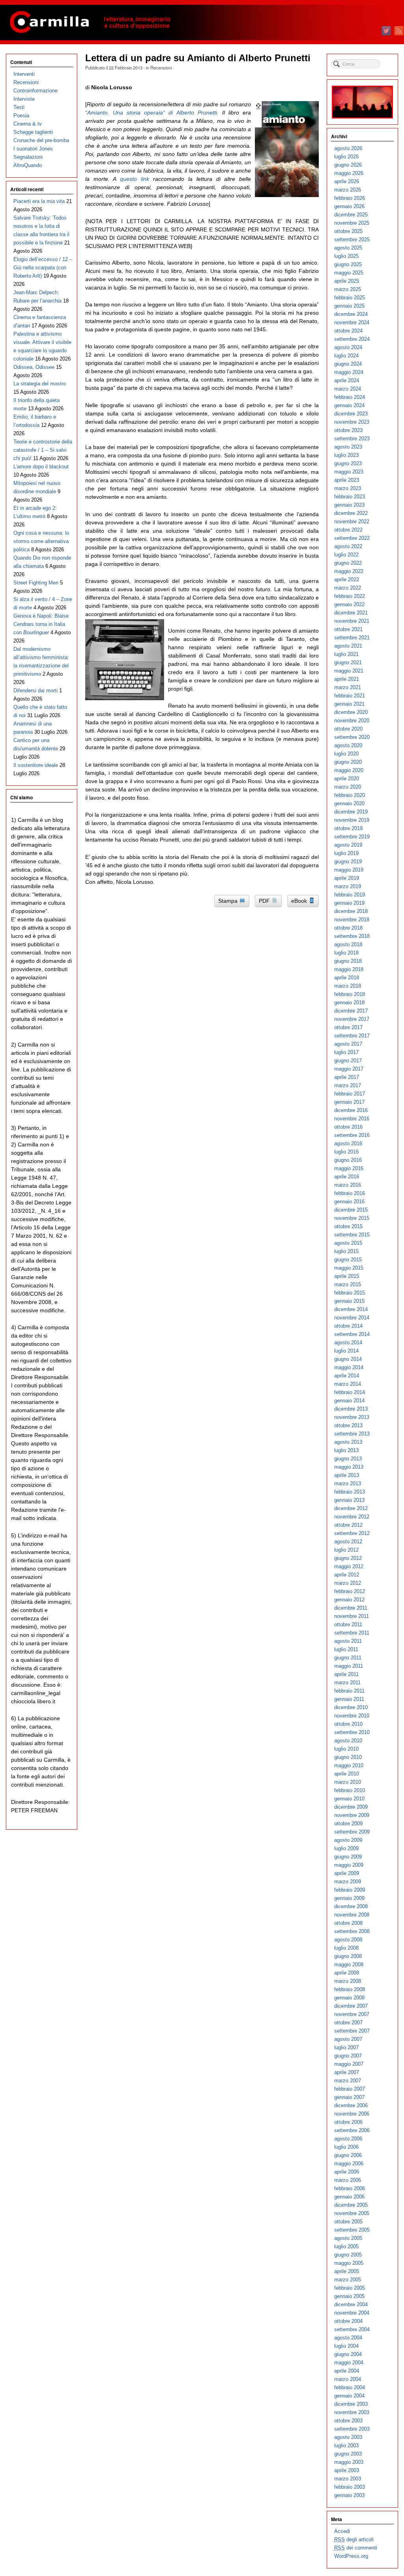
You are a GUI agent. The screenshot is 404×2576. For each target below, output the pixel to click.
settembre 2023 (352, 439)
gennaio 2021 (349, 704)
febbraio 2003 (350, 2487)
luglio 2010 (346, 1749)
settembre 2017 (352, 1036)
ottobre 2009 (348, 1823)
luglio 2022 (346, 555)
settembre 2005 (352, 2230)
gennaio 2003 (349, 2495)
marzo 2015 (348, 1284)
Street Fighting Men (36, 583)
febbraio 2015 (350, 1293)
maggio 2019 (349, 870)
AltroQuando (28, 165)
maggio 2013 (349, 1467)
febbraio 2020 (350, 795)
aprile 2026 (347, 181)
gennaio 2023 (349, 505)
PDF (265, 901)
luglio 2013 (346, 1450)
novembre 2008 (352, 1915)
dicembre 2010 (351, 1707)
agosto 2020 (348, 745)
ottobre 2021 (348, 629)
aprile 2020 (347, 779)
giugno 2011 (348, 1658)
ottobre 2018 (348, 928)
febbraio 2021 (350, 696)
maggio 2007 (349, 2064)
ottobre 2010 (348, 1724)
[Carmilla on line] (202, 23)
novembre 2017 (352, 1019)
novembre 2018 (352, 920)
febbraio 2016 (350, 1193)
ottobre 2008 (348, 1923)
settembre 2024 (352, 339)
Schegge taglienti (33, 132)
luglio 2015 (346, 1251)
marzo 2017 (348, 1085)
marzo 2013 (348, 1483)
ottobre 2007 (348, 2023)
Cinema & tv (28, 124)
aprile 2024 (347, 380)
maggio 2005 (349, 2263)
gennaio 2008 (349, 1998)
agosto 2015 (348, 1243)
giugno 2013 (348, 1459)
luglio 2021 (346, 654)
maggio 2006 (349, 2164)
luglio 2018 (346, 953)
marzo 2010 (348, 1782)
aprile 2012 (347, 1575)
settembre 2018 (352, 936)
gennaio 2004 (349, 2396)
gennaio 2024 (349, 405)
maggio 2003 (349, 2462)
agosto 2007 (348, 2039)
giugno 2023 (348, 463)
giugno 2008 (348, 1956)
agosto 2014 (348, 1342)
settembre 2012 (352, 1533)
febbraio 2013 (350, 1492)
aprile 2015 (347, 1276)
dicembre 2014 (351, 1309)
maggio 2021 (349, 671)
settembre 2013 (352, 1434)
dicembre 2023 (351, 414)
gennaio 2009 (349, 1898)
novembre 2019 (352, 820)
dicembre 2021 (351, 613)
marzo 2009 (348, 1882)
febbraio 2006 (350, 2188)
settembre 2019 (352, 837)
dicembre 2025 (351, 215)
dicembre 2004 (351, 2304)
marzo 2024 (348, 389)
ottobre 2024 (348, 331)
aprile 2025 (347, 281)
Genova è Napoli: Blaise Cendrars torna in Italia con (41, 624)
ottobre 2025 (348, 231)
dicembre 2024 (351, 314)
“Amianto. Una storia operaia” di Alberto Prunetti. (152, 113)
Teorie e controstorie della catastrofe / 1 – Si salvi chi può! (43, 450)
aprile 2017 (347, 1077)
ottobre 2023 (348, 430)
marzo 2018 (348, 986)
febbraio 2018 (350, 994)
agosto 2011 (348, 1641)
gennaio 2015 (349, 1301)
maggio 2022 (349, 571)
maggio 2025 (349, 273)
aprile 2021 (347, 679)
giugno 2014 (348, 1359)
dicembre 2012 (351, 1508)
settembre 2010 (352, 1732)
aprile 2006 (347, 2172)
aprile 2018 (347, 978)
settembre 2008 (352, 1931)
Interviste (24, 99)
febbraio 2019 (350, 895)
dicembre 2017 (351, 1011)
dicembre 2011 (351, 1608)
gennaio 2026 (349, 206)
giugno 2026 (348, 165)
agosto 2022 (348, 546)
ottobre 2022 (348, 530)
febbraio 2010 (350, 1790)
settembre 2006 (352, 2130)
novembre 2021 (352, 621)
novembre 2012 (352, 1517)
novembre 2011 (352, 1616)
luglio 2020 (346, 754)
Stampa (229, 901)
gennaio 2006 (349, 2197)
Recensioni (161, 68)
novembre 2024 (352, 322)
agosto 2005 (348, 2238)
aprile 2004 (347, 2371)
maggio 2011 (349, 1666)
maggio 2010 (349, 1765)
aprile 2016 (347, 1177)
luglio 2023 (346, 455)
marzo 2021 (348, 687)
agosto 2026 (348, 148)
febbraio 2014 (350, 1392)
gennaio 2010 (349, 1799)
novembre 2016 (352, 1119)
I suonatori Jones (33, 149)
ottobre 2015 (348, 1226)
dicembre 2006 (351, 2105)
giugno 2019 (348, 861)
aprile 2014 (347, 1376)
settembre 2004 (352, 2329)
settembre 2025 (352, 240)
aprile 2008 (347, 1973)
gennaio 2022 (349, 604)
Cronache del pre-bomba (41, 140)
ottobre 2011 (348, 1624)
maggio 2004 (349, 2363)
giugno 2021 (348, 662)
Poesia (21, 116)
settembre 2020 (352, 737)
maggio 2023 (349, 472)
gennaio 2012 (349, 1600)
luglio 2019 (346, 853)
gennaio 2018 (349, 1002)
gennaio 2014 (349, 1401)
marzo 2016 (348, 1185)
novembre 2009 (352, 1815)
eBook (300, 901)
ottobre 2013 (348, 1425)
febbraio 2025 (350, 298)
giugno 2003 (348, 2454)
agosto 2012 (348, 1542)
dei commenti (356, 2548)
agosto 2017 (348, 1044)
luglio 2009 (346, 1848)
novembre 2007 (352, 2014)
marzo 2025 (348, 289)
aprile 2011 (346, 1674)
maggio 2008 (349, 1964)
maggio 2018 (349, 969)
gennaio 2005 (349, 2296)
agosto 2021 (348, 646)
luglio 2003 (346, 2445)
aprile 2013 (347, 1475)
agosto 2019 (348, 845)
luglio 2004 (346, 2346)
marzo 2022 (348, 588)
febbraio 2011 (349, 1691)
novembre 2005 (352, 2213)
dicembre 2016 (351, 1110)
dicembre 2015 (351, 1210)
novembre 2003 (352, 2412)
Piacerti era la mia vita (39, 201)
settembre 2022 (352, 538)
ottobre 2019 (348, 828)
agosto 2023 (348, 447)
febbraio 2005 (350, 2288)
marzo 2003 (348, 2479)
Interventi (24, 74)
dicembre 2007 (351, 2006)
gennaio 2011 (349, 1699)
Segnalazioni (28, 157)
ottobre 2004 (348, 2321)
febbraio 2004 (350, 2387)
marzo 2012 (348, 1583)
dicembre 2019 (351, 812)
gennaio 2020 (349, 803)
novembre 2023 (352, 422)
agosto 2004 (348, 2338)
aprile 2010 (347, 1774)
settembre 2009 (352, 1832)
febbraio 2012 (350, 1591)
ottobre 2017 (348, 1027)
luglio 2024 (346, 356)
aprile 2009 (347, 1873)
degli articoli (354, 2539)
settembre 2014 (352, 1334)
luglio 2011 (346, 1649)
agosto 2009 (348, 1840)
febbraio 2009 (350, 1890)
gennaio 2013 (349, 1500)
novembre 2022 (352, 521)
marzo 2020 (348, 787)
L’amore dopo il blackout (41, 467)
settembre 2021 (352, 638)
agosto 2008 (348, 1940)
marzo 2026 (348, 190)
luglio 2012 (346, 1550)
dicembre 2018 (351, 911)
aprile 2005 (347, 2271)
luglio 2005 (346, 2246)
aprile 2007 (347, 2072)
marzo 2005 (348, 2280)
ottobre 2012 (348, 1525)
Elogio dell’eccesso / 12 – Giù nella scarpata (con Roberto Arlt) (43, 268)
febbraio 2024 (350, 397)
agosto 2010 (348, 1741)
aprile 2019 (347, 878)
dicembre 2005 (351, 2205)
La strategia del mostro (40, 384)
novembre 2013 (352, 1417)
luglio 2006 (346, 2147)
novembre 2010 (352, 1716)
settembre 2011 (352, 1633)
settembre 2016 (352, 1135)
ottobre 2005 (348, 2222)
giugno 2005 (348, 2255)
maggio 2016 (349, 1168)
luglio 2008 (346, 1948)
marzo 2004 (348, 2379)
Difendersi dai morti (36, 691)
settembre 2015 (352, 1235)
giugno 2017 (348, 1061)
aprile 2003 (347, 2470)
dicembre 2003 (351, 2404)
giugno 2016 (348, 1160)
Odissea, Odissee (34, 367)
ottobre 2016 (348, 1127)
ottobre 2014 (348, 1326)
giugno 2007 (348, 2056)
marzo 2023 (348, 488)
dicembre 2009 (351, 1807)
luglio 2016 (346, 1152)
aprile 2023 (347, 480)
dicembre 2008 (351, 1906)
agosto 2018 (348, 944)
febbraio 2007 (350, 2089)
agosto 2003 (348, 2437)
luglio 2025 (346, 256)
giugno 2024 (348, 364)
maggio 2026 (349, 173)
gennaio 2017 (349, 1102)
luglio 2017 (346, 1052)
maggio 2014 (349, 1367)
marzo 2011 (347, 1683)
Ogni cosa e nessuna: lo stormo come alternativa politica (41, 541)
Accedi (342, 2531)
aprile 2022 (347, 580)
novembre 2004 (352, 2313)
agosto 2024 (348, 347)
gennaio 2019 (349, 903)
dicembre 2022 (351, 513)
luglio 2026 (346, 157)
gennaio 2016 (349, 1202)
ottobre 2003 (348, 2421)
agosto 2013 (348, 1442)
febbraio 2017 (350, 1094)
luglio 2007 (346, 2047)
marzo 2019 (348, 886)
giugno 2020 (348, 762)
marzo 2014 (348, 1384)
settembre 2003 (352, 2429)
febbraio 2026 (350, 198)
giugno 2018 (348, 961)
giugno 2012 (348, 1558)
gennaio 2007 (349, 2097)
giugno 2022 (348, 563)
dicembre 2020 (351, 712)
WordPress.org (351, 2556)
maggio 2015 (349, 1268)
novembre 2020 (352, 721)
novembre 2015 (352, 1218)
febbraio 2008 (350, 1989)
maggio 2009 (349, 1865)
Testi (19, 107)
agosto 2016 (348, 1143)
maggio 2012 (349, 1566)
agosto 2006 (348, 2139)
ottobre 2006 (348, 2122)
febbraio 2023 (350, 497)
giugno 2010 (348, 1757)
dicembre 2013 (351, 1409)
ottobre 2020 (348, 729)
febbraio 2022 (350, 596)
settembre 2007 (352, 2031)
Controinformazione (36, 91)
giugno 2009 (348, 1857)
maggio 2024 (349, 372)
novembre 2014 (352, 1318)
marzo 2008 (348, 1981)
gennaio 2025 (349, 306)
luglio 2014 (346, 1351)
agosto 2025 (348, 248)
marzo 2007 (348, 2081)
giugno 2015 (348, 1260)
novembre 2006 (352, 2114)
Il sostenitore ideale (36, 765)
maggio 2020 (349, 770)
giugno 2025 (348, 264)
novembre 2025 (352, 223)
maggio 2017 (349, 1069)
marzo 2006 (348, 2180)
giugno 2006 (348, 2155)
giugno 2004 (348, 2354)
